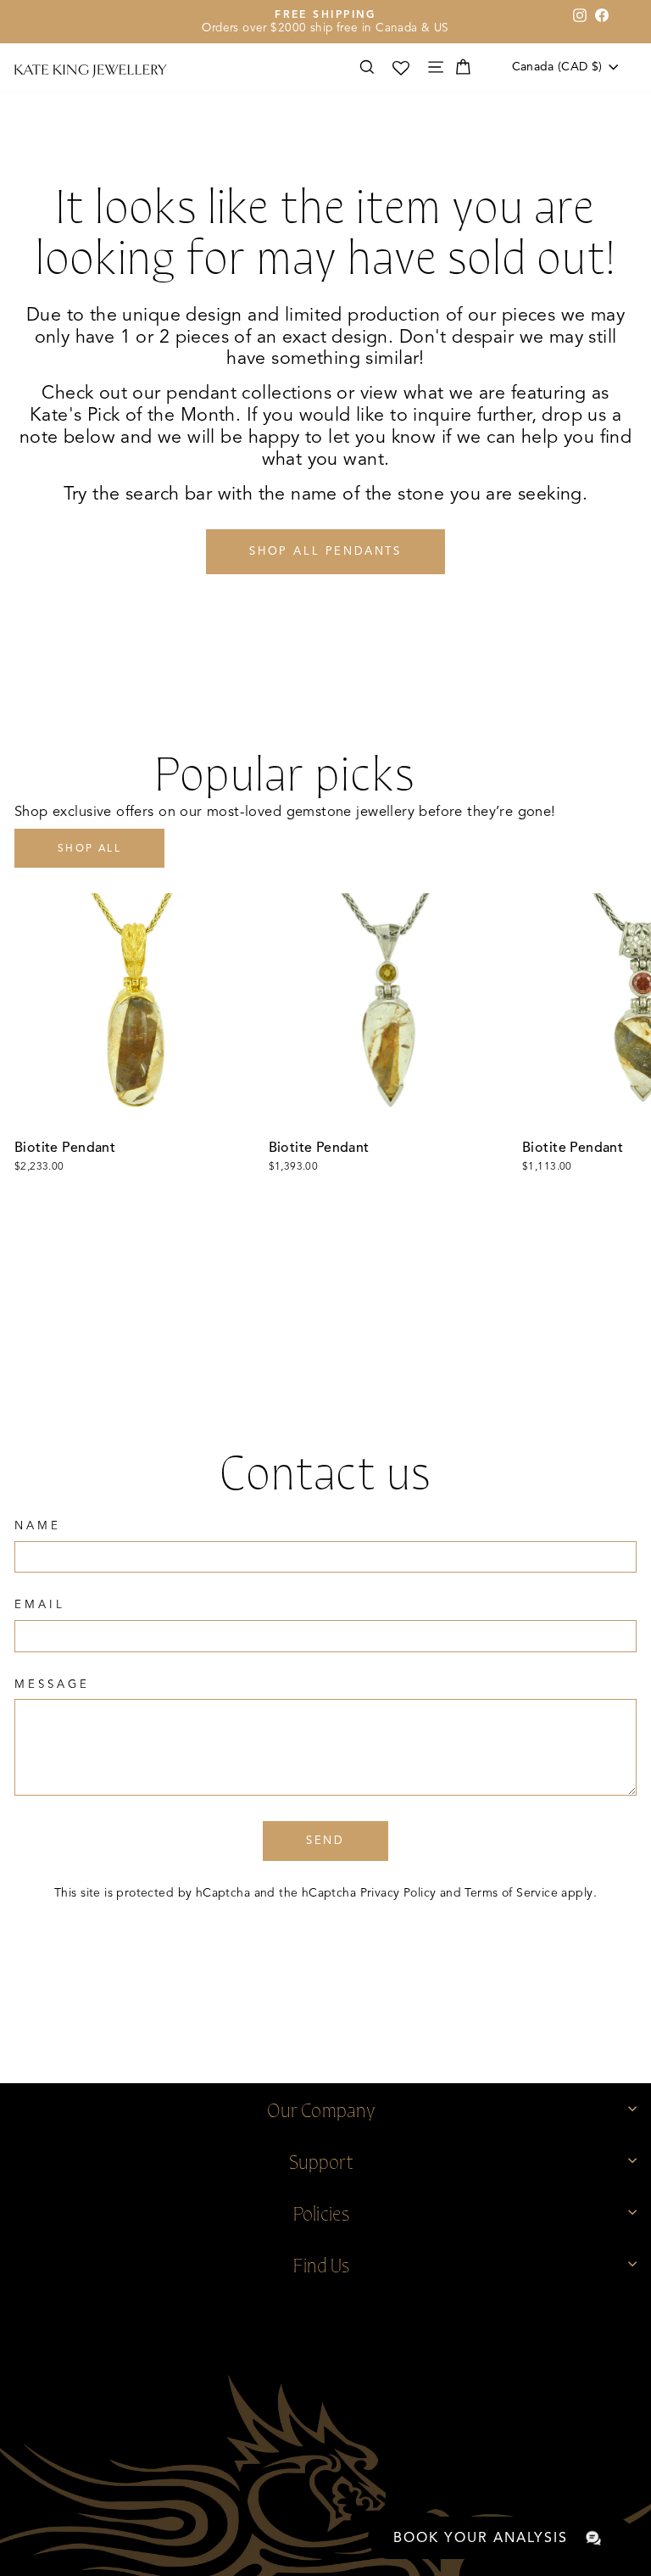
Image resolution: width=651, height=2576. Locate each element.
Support (321, 2160)
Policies (321, 2212)
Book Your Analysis (481, 2538)
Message (52, 1685)
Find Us (321, 2263)
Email (40, 1605)
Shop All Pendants (325, 551)
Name (38, 1526)
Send (325, 1841)
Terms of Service (511, 1893)
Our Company (321, 2108)
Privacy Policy (398, 1893)
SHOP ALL (89, 848)
